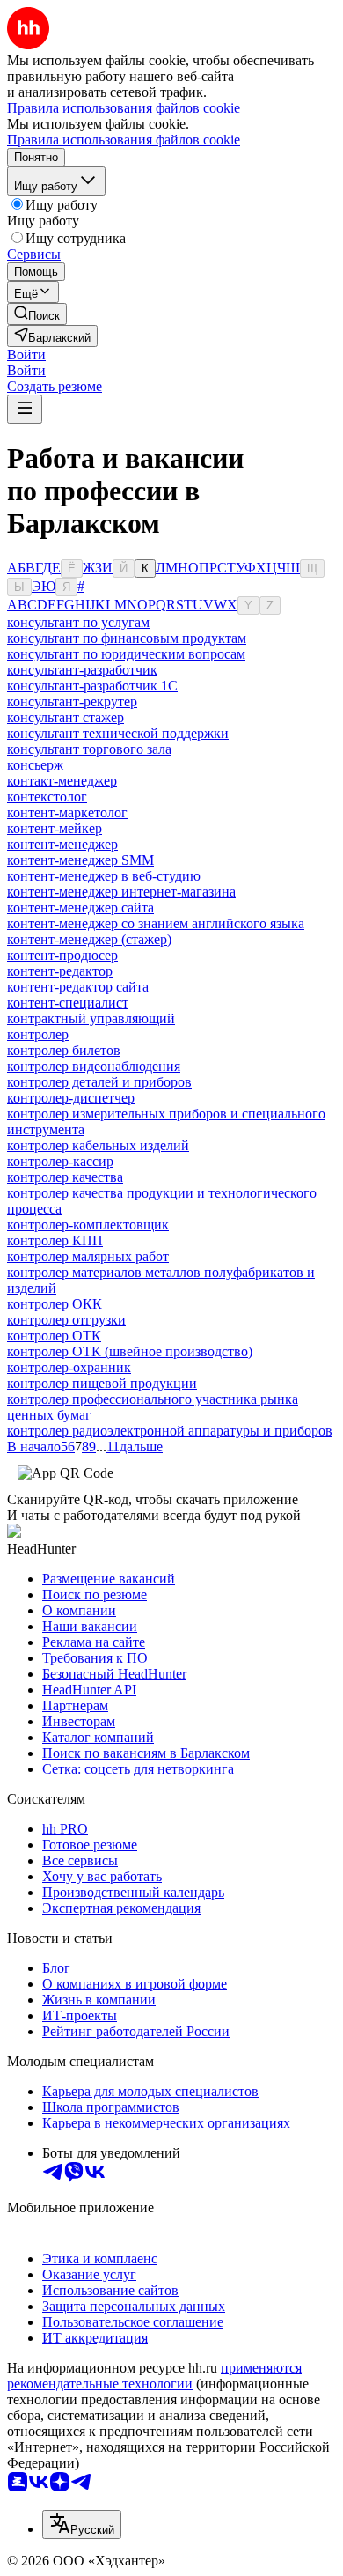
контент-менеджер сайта (80, 908)
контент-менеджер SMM (80, 860)
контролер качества (65, 1177)
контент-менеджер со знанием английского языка (156, 923)
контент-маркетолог (67, 812)
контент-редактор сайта (78, 987)
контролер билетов (64, 1050)
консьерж (35, 765)
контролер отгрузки (66, 1320)
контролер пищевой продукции (102, 1383)
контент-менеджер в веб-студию (104, 876)
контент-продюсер (62, 955)
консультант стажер (66, 717)
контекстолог (47, 797)
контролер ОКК (55, 1304)
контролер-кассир (60, 1161)
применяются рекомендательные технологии (154, 2376)
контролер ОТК (54, 1336)
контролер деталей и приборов (99, 1082)
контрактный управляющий (91, 1019)
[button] (26, 354)
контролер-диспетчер (71, 1098)
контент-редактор (60, 971)
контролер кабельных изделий (98, 1145)
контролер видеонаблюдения (94, 1066)
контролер (38, 1034)
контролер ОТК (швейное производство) (130, 1351)
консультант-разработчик (82, 670)
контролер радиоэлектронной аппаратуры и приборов (170, 1431)
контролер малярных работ (88, 1256)
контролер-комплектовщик (88, 1225)
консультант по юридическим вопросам (126, 654)
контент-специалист (68, 1003)
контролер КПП (55, 1240)
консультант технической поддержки (118, 733)
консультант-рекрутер (72, 701)
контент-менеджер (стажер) (89, 939)
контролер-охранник (69, 1367)
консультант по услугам (78, 622)
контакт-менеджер (62, 781)
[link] (37, 314)
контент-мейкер (55, 828)
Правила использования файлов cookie (124, 140)
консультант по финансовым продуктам (127, 638)
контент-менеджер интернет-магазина (121, 892)
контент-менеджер (62, 844)
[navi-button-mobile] (25, 409)
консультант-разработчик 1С (92, 686)
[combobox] (82, 2524)
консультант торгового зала (89, 749)
